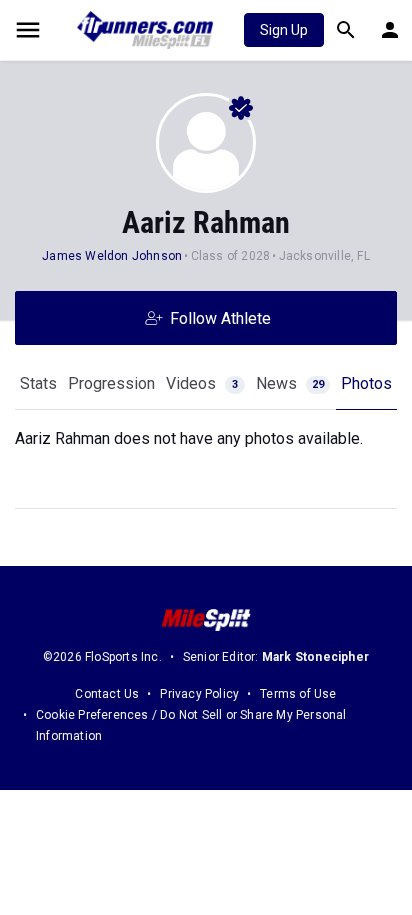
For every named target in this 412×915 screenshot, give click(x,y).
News (290, 383)
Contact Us (107, 694)
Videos (202, 383)
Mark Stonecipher (315, 657)
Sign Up (284, 30)
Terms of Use (298, 694)
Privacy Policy (199, 694)
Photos (366, 383)
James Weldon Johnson (113, 256)
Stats (38, 383)
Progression (111, 383)
